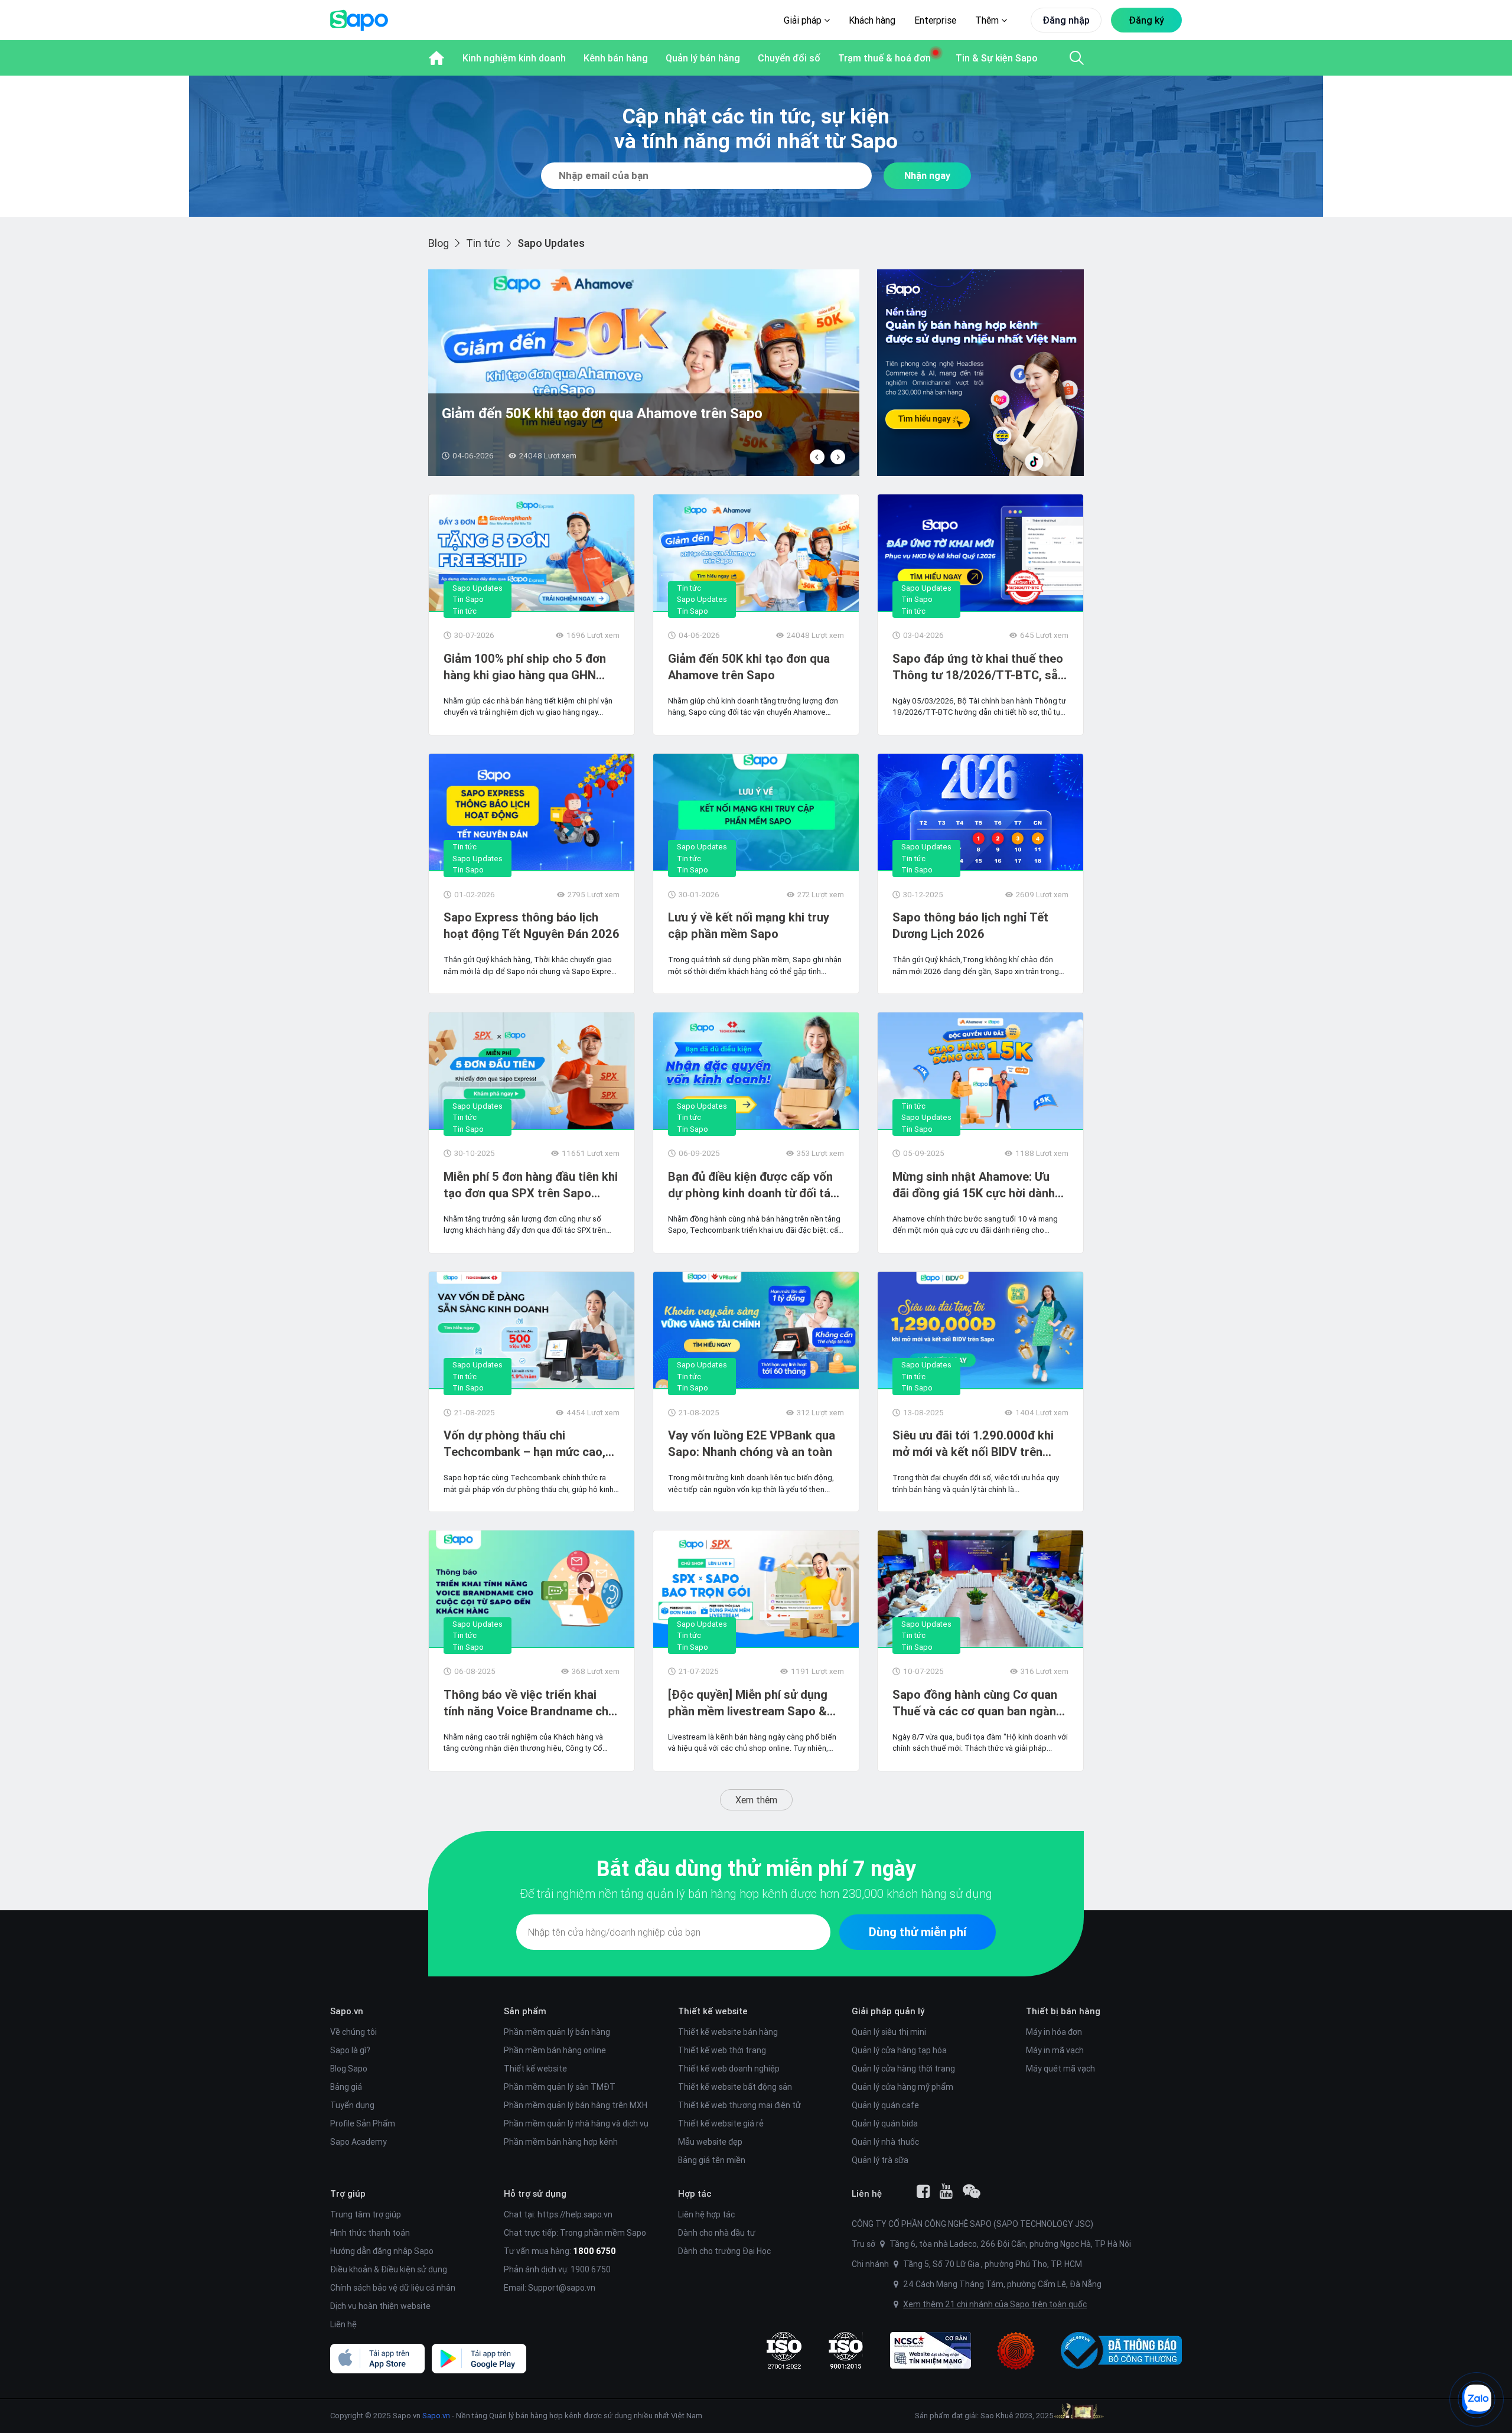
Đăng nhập (1066, 20)
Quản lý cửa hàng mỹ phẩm (902, 2087)
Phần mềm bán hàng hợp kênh (561, 2142)
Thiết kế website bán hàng (728, 2032)
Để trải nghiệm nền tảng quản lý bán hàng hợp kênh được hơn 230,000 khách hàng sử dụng (756, 1893)
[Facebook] (923, 2191)
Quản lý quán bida (885, 2123)
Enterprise (935, 20)
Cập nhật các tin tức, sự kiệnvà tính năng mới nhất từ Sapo (756, 128)
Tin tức (483, 243)
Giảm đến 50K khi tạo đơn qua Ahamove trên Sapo (749, 667)
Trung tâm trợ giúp (366, 2214)
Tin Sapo (468, 599)
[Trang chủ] (436, 58)
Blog (439, 243)
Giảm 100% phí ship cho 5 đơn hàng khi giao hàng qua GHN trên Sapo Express (525, 667)
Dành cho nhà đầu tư (717, 2233)
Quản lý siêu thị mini (889, 2032)
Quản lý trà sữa (880, 2160)
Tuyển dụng (352, 2105)
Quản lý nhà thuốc (885, 2142)
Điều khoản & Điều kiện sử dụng (389, 2269)
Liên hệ (343, 2324)
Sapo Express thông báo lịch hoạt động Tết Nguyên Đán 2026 (638, 413)
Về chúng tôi (353, 2032)
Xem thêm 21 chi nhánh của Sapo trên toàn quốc (995, 2304)
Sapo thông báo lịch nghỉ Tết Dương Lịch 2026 (970, 925)
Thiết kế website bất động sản (735, 2087)
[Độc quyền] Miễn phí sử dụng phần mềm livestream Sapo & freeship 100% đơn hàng (748, 1703)
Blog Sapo (349, 2069)
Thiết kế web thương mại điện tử (739, 2105)
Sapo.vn (436, 2416)
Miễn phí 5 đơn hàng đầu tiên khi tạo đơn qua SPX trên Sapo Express (531, 1185)
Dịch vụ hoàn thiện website (380, 2306)
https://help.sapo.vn (575, 2214)
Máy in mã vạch (1055, 2050)
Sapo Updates (478, 588)
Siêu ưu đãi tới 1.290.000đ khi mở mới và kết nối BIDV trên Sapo (973, 1444)
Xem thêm (756, 1800)
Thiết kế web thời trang (722, 2050)
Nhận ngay (927, 175)
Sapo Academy (359, 2142)
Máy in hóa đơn (1054, 2032)
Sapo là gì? (350, 2050)
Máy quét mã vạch (1060, 2069)
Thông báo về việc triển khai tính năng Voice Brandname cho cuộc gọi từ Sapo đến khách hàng (529, 1703)
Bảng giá (346, 2087)
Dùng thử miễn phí (918, 1932)
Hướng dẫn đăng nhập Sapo (382, 2251)
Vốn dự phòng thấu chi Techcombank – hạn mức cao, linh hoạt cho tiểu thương (524, 1444)
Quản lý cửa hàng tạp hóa (899, 2050)
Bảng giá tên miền (712, 2160)
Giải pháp (804, 20)
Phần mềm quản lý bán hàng (557, 2032)
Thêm (988, 20)
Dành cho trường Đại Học (724, 2251)
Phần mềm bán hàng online (555, 2050)
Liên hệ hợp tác (706, 2214)
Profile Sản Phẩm (363, 2123)
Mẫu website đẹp (710, 2142)
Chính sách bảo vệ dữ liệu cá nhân (393, 2288)
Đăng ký (1146, 20)
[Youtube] (946, 2191)
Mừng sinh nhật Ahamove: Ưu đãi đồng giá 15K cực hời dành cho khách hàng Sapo (974, 1185)
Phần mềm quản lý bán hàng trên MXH (576, 2105)
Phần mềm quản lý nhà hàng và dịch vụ (576, 2123)
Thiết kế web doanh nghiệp (729, 2069)
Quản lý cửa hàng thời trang (903, 2069)
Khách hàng (872, 20)
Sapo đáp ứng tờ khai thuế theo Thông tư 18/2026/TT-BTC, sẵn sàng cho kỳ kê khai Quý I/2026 (978, 667)
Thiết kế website (535, 2069)
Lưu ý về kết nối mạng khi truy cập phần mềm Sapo (749, 925)
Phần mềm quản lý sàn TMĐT (560, 2087)
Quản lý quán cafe (885, 2105)
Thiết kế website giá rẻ (721, 2123)
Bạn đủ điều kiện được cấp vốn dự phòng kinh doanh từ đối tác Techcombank (752, 1185)
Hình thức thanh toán (370, 2233)
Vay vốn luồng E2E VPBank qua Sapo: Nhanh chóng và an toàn (752, 1443)
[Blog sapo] (972, 2191)
